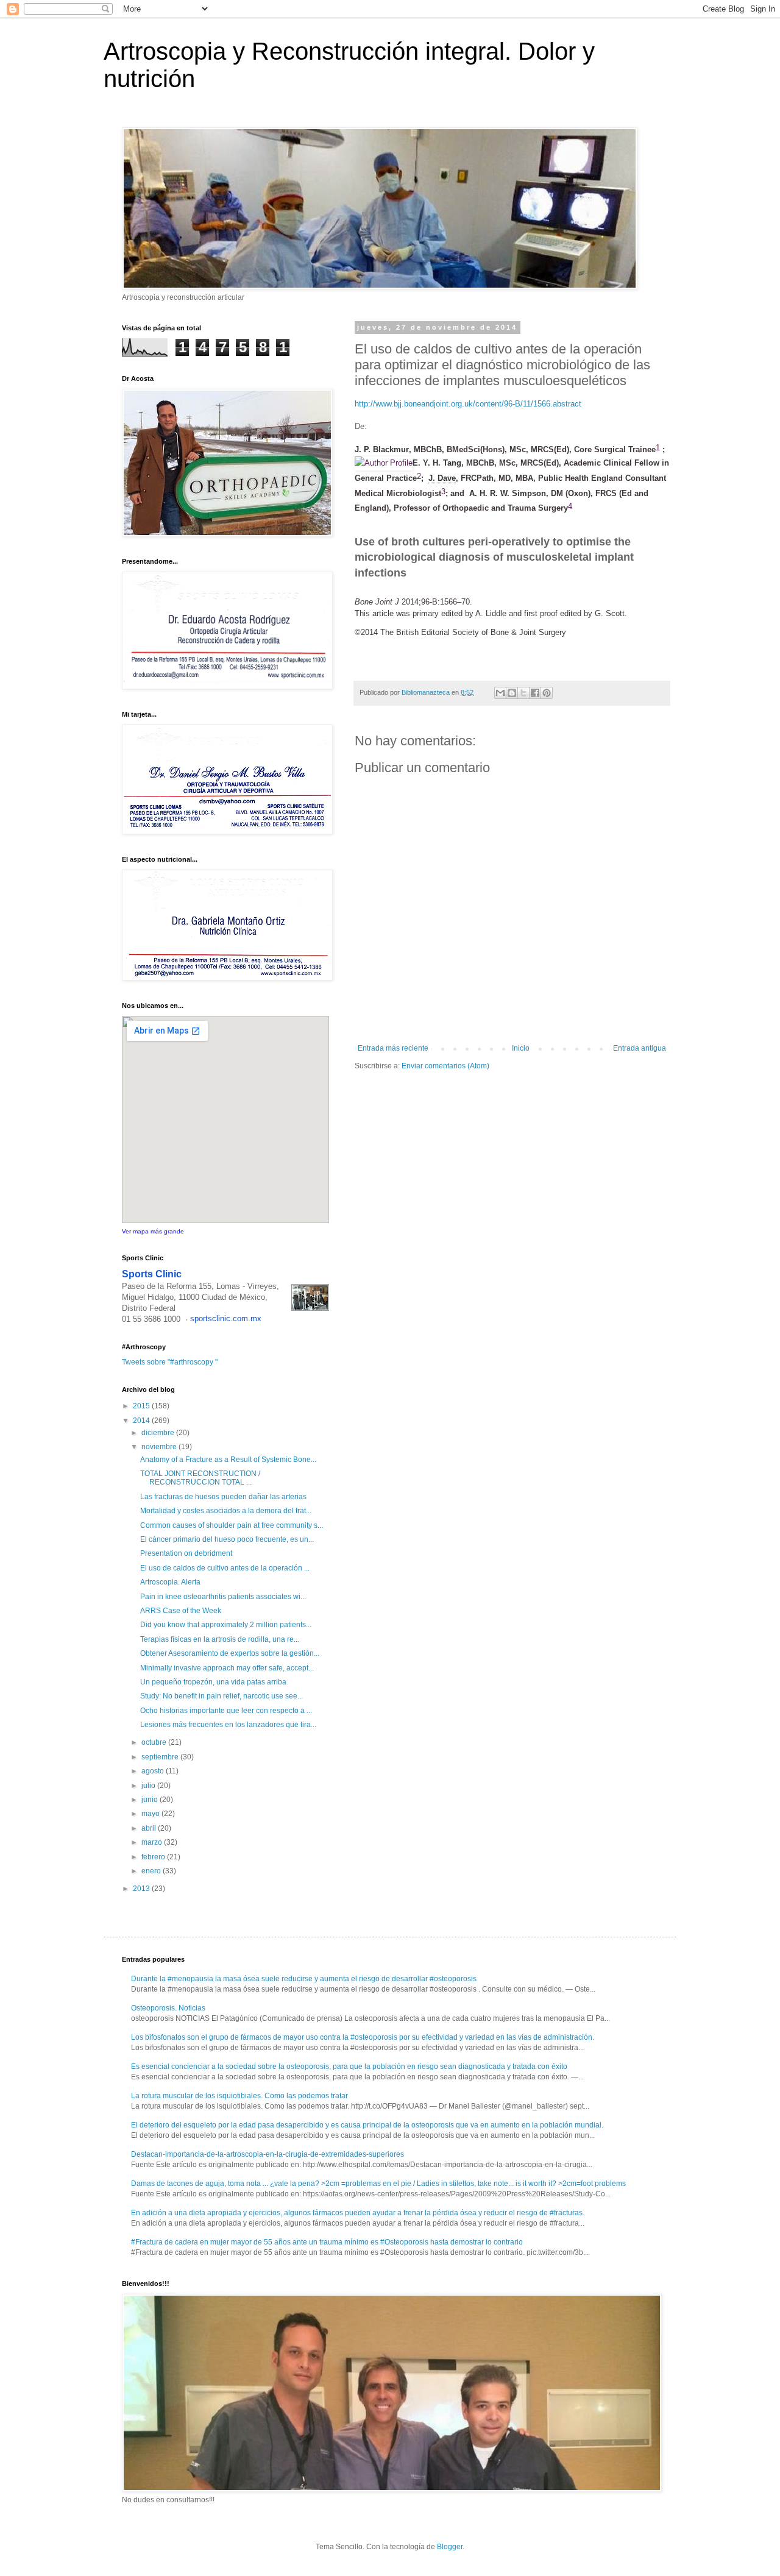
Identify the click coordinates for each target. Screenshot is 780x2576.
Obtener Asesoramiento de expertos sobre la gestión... (230, 1653)
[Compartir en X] (523, 693)
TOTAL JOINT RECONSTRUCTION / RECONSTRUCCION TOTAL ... (200, 1478)
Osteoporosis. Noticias (168, 2008)
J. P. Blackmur (382, 449)
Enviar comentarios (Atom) (445, 1066)
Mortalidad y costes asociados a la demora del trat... (226, 1511)
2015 (142, 1406)
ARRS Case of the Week (181, 1611)
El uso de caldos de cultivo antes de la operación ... (225, 1568)
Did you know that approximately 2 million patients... (226, 1625)
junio (151, 1800)
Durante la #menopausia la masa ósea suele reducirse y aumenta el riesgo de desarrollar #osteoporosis (304, 1979)
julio (149, 1786)
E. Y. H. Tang (437, 463)
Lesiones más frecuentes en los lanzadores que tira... (228, 1725)
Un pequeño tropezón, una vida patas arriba (213, 1682)
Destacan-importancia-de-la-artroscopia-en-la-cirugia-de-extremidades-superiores (268, 2154)
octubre (155, 1742)
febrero (154, 1857)
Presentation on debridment (186, 1553)
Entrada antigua (640, 1048)
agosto (154, 1771)
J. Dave (442, 478)
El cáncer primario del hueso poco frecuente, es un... (227, 1539)
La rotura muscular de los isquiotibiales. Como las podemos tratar (239, 2096)
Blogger (450, 2547)
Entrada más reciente (393, 1048)
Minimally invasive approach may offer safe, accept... (227, 1668)
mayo (151, 1814)
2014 (142, 1421)
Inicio (521, 1048)
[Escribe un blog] (512, 693)
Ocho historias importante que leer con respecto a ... (226, 1711)
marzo (153, 1842)
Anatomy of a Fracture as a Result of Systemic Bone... (228, 1460)
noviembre (160, 1447)
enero (152, 1871)
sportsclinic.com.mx (226, 1318)
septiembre (161, 1757)
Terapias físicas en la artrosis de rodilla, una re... (220, 1639)
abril (150, 1828)
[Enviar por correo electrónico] (500, 693)
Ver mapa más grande (153, 1231)
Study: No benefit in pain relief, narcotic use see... (222, 1696)
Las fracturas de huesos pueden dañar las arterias (223, 1497)
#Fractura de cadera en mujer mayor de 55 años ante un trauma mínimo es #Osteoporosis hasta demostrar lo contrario (327, 2242)
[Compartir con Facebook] (535, 693)
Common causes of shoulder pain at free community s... (232, 1525)
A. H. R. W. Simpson (508, 493)
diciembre (159, 1433)
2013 (142, 1889)
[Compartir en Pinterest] (547, 693)
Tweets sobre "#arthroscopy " (170, 1362)
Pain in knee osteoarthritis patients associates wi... (223, 1597)
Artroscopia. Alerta (170, 1582)
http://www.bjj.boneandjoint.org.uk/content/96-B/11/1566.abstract (468, 404)
